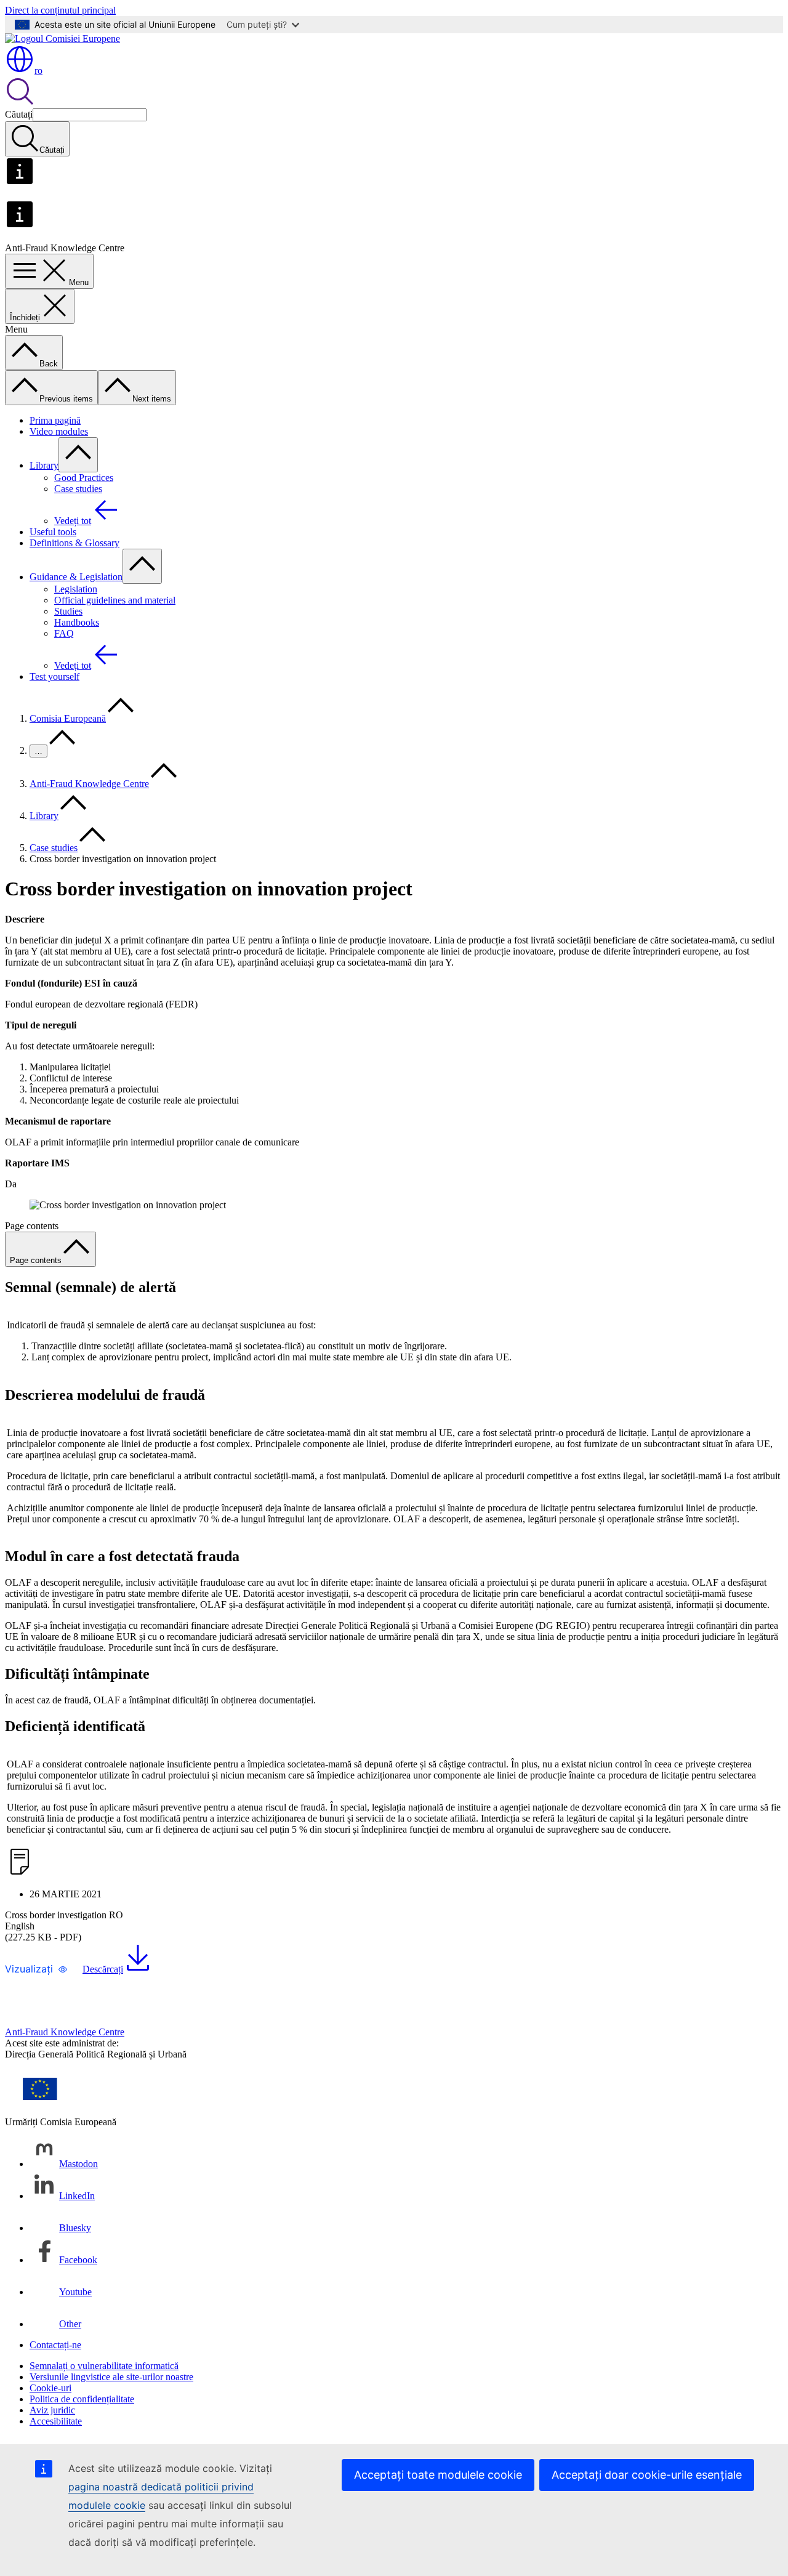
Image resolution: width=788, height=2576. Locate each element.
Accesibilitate (56, 2421)
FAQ (64, 633)
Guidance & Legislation (76, 577)
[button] (36, 1969)
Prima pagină (55, 420)
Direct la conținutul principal (60, 10)
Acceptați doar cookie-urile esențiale (647, 2475)
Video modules (59, 431)
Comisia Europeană (68, 718)
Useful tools (53, 532)
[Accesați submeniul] (78, 455)
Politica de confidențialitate (82, 2399)
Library (44, 465)
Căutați (19, 114)
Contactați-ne (55, 2345)
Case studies (78, 489)
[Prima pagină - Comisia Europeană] (62, 38)
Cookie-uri (50, 2388)
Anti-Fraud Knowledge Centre (89, 784)
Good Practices (84, 478)
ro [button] (38, 71)
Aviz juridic (52, 2410)
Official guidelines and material (115, 600)
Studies (68, 611)
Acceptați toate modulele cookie (438, 2475)
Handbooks (77, 622)
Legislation (76, 589)
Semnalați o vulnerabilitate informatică (104, 2366)
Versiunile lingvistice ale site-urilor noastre (111, 2377)
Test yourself (54, 676)
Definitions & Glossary (74, 543)
